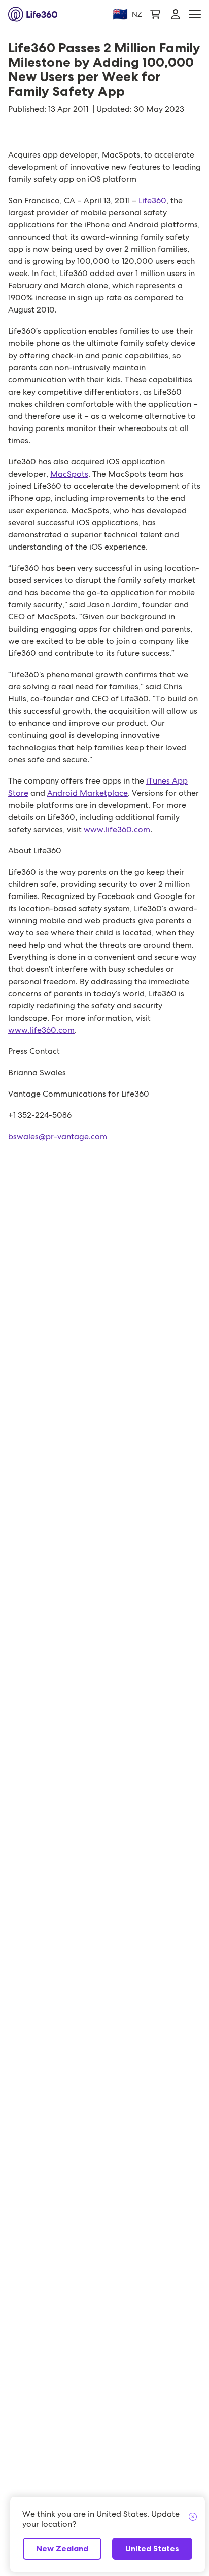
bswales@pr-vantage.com (58, 1136)
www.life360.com (117, 829)
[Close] (193, 2517)
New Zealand (62, 2548)
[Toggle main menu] (195, 14)
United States (152, 2548)
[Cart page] (155, 14)
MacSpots (69, 474)
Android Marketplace (88, 793)
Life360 (152, 200)
